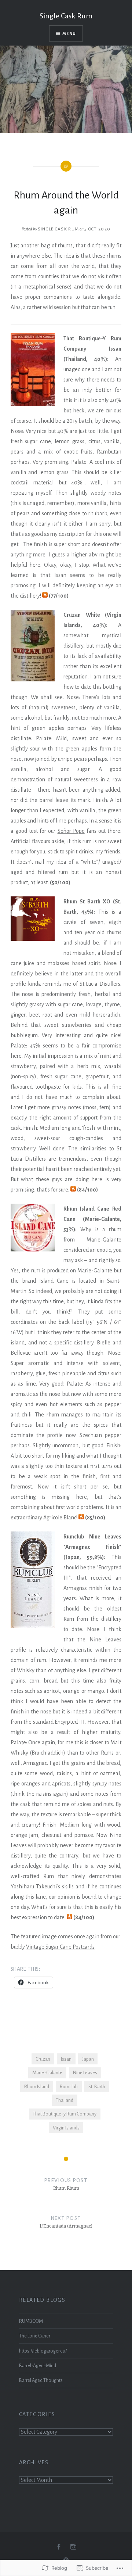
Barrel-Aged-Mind (38, 2366)
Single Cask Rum (66, 16)
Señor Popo (71, 831)
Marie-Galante (47, 2073)
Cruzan (43, 2059)
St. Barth (97, 2087)
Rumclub (69, 2087)
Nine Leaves (85, 2073)
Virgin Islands (66, 2128)
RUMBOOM (31, 2321)
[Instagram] (73, 2547)
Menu (69, 33)
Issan (66, 2059)
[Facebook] (59, 2547)
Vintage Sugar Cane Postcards (60, 1947)
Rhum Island (37, 2087)
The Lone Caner (35, 2336)
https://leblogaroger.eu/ (43, 2351)
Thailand (65, 2100)
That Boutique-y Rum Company (65, 2114)
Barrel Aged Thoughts (41, 2380)
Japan (88, 2059)
